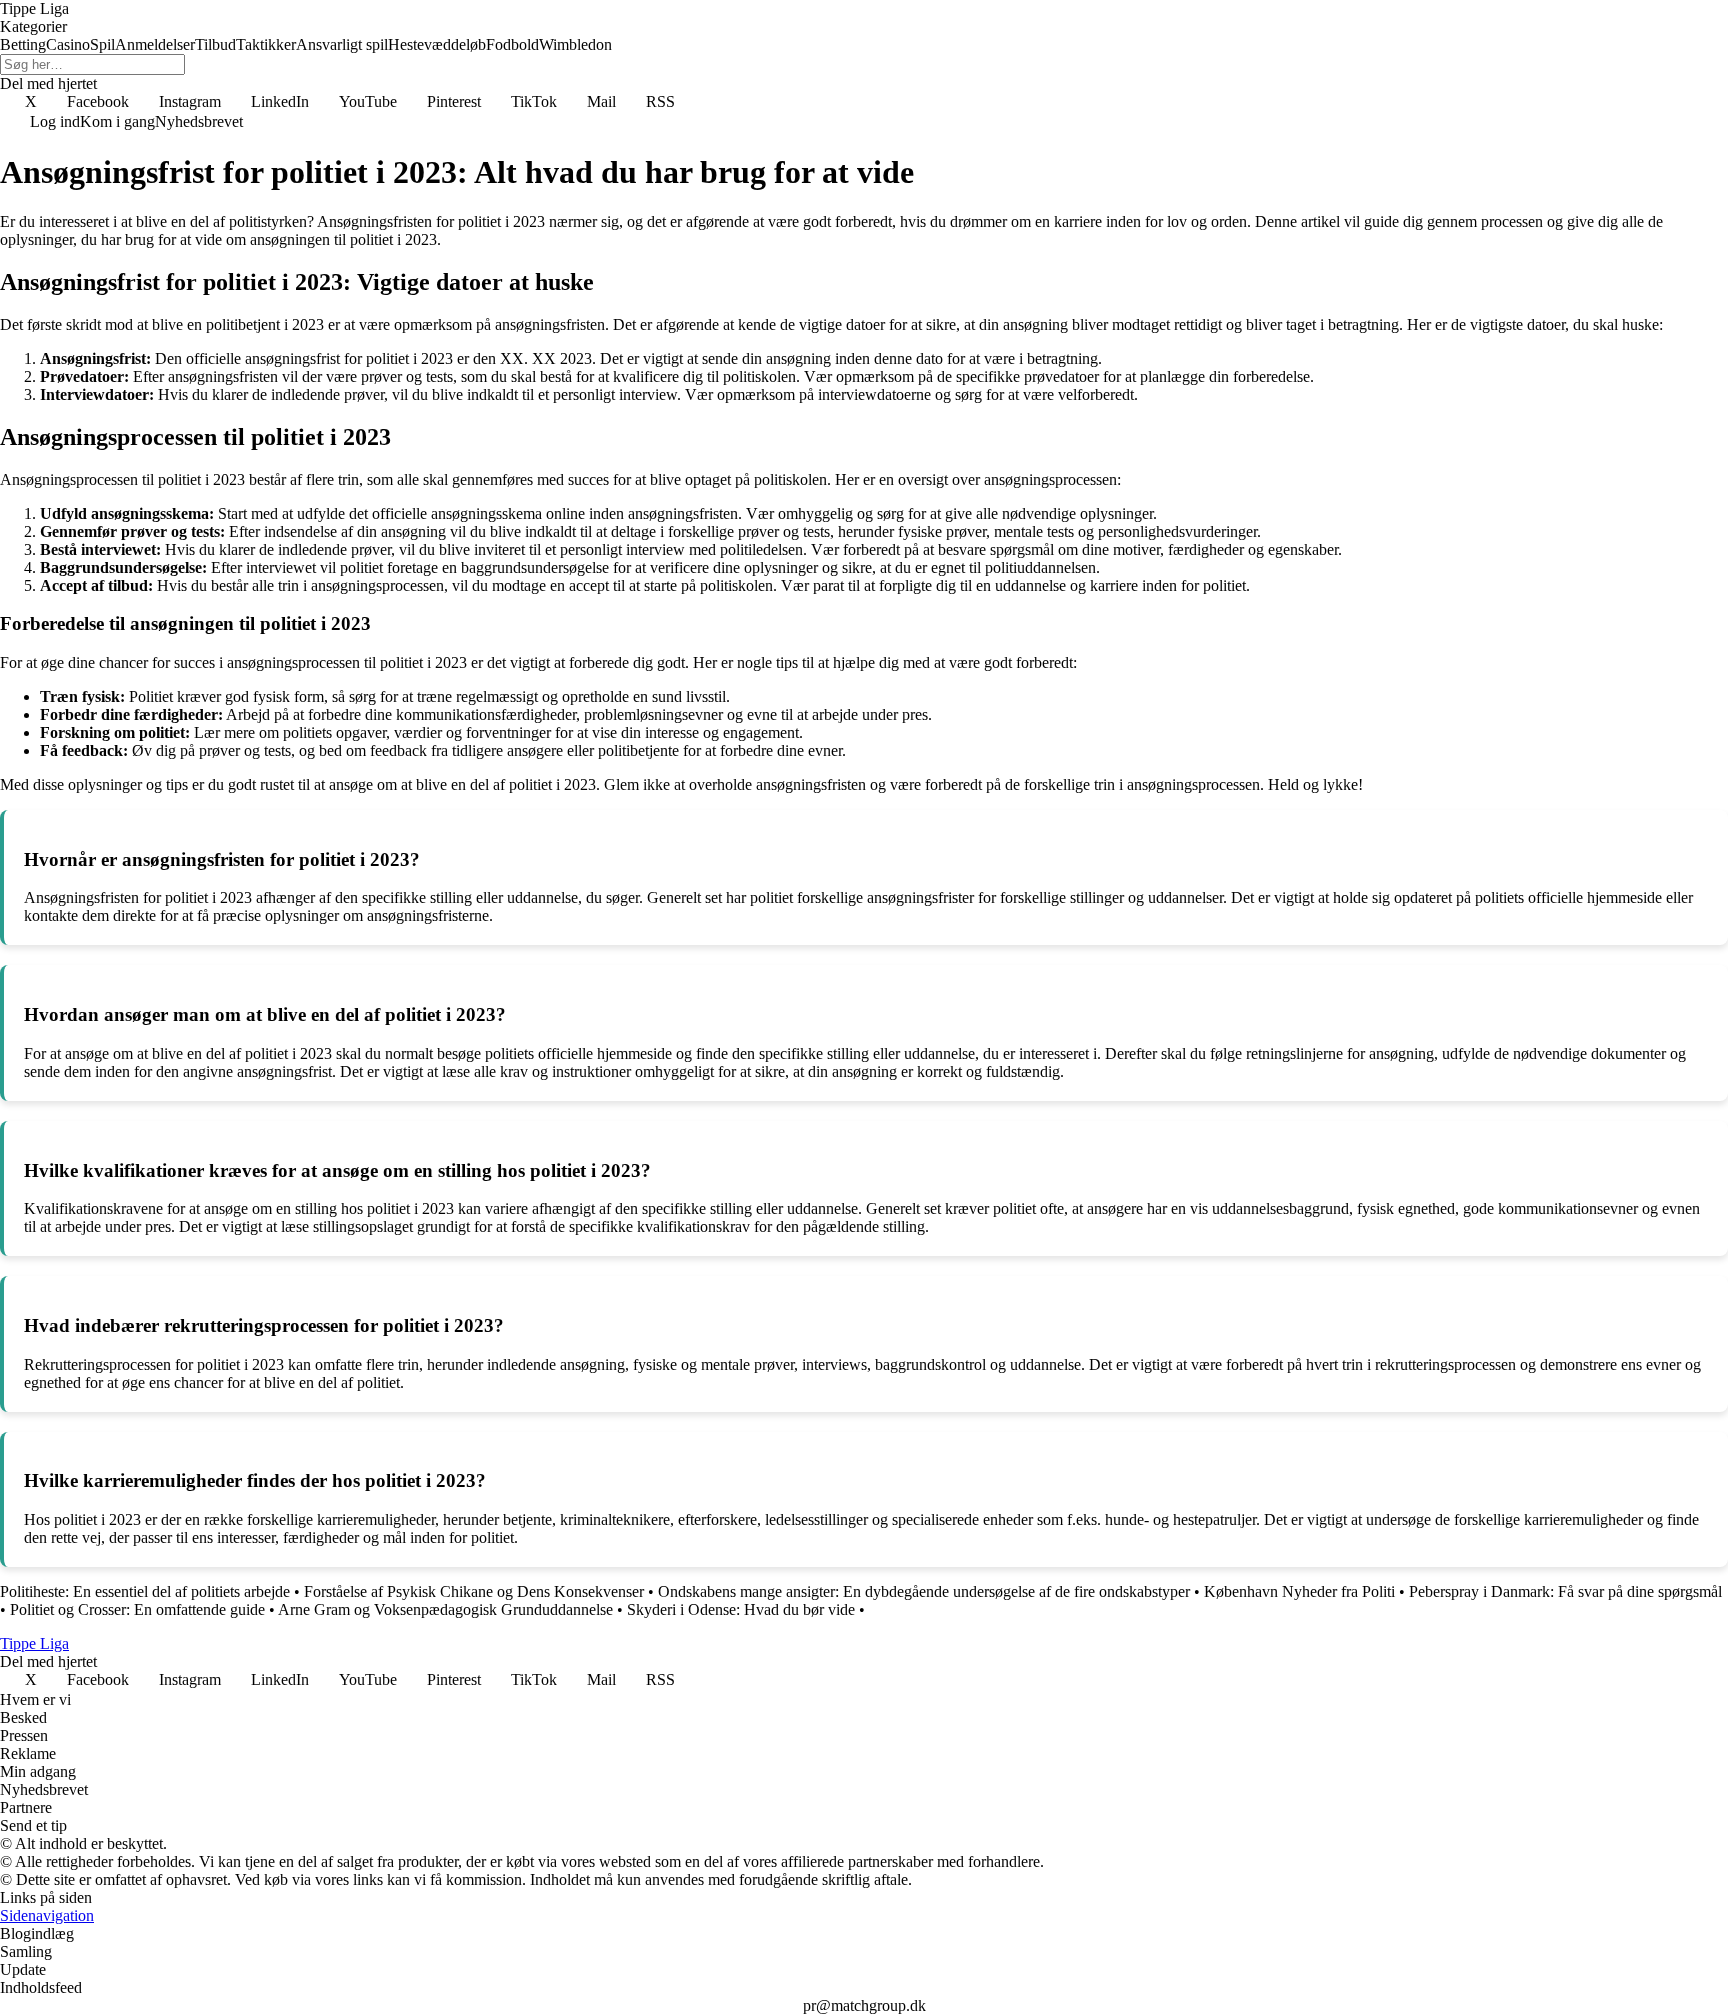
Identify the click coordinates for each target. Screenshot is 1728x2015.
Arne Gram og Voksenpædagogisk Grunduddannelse (445, 1609)
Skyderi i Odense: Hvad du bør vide (741, 1609)
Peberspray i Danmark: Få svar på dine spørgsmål (1565, 1591)
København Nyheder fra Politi (1299, 1591)
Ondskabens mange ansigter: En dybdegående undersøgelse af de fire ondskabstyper (924, 1591)
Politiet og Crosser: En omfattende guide (137, 1609)
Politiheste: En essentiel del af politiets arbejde (145, 1591)
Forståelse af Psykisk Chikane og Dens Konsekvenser (474, 1591)
